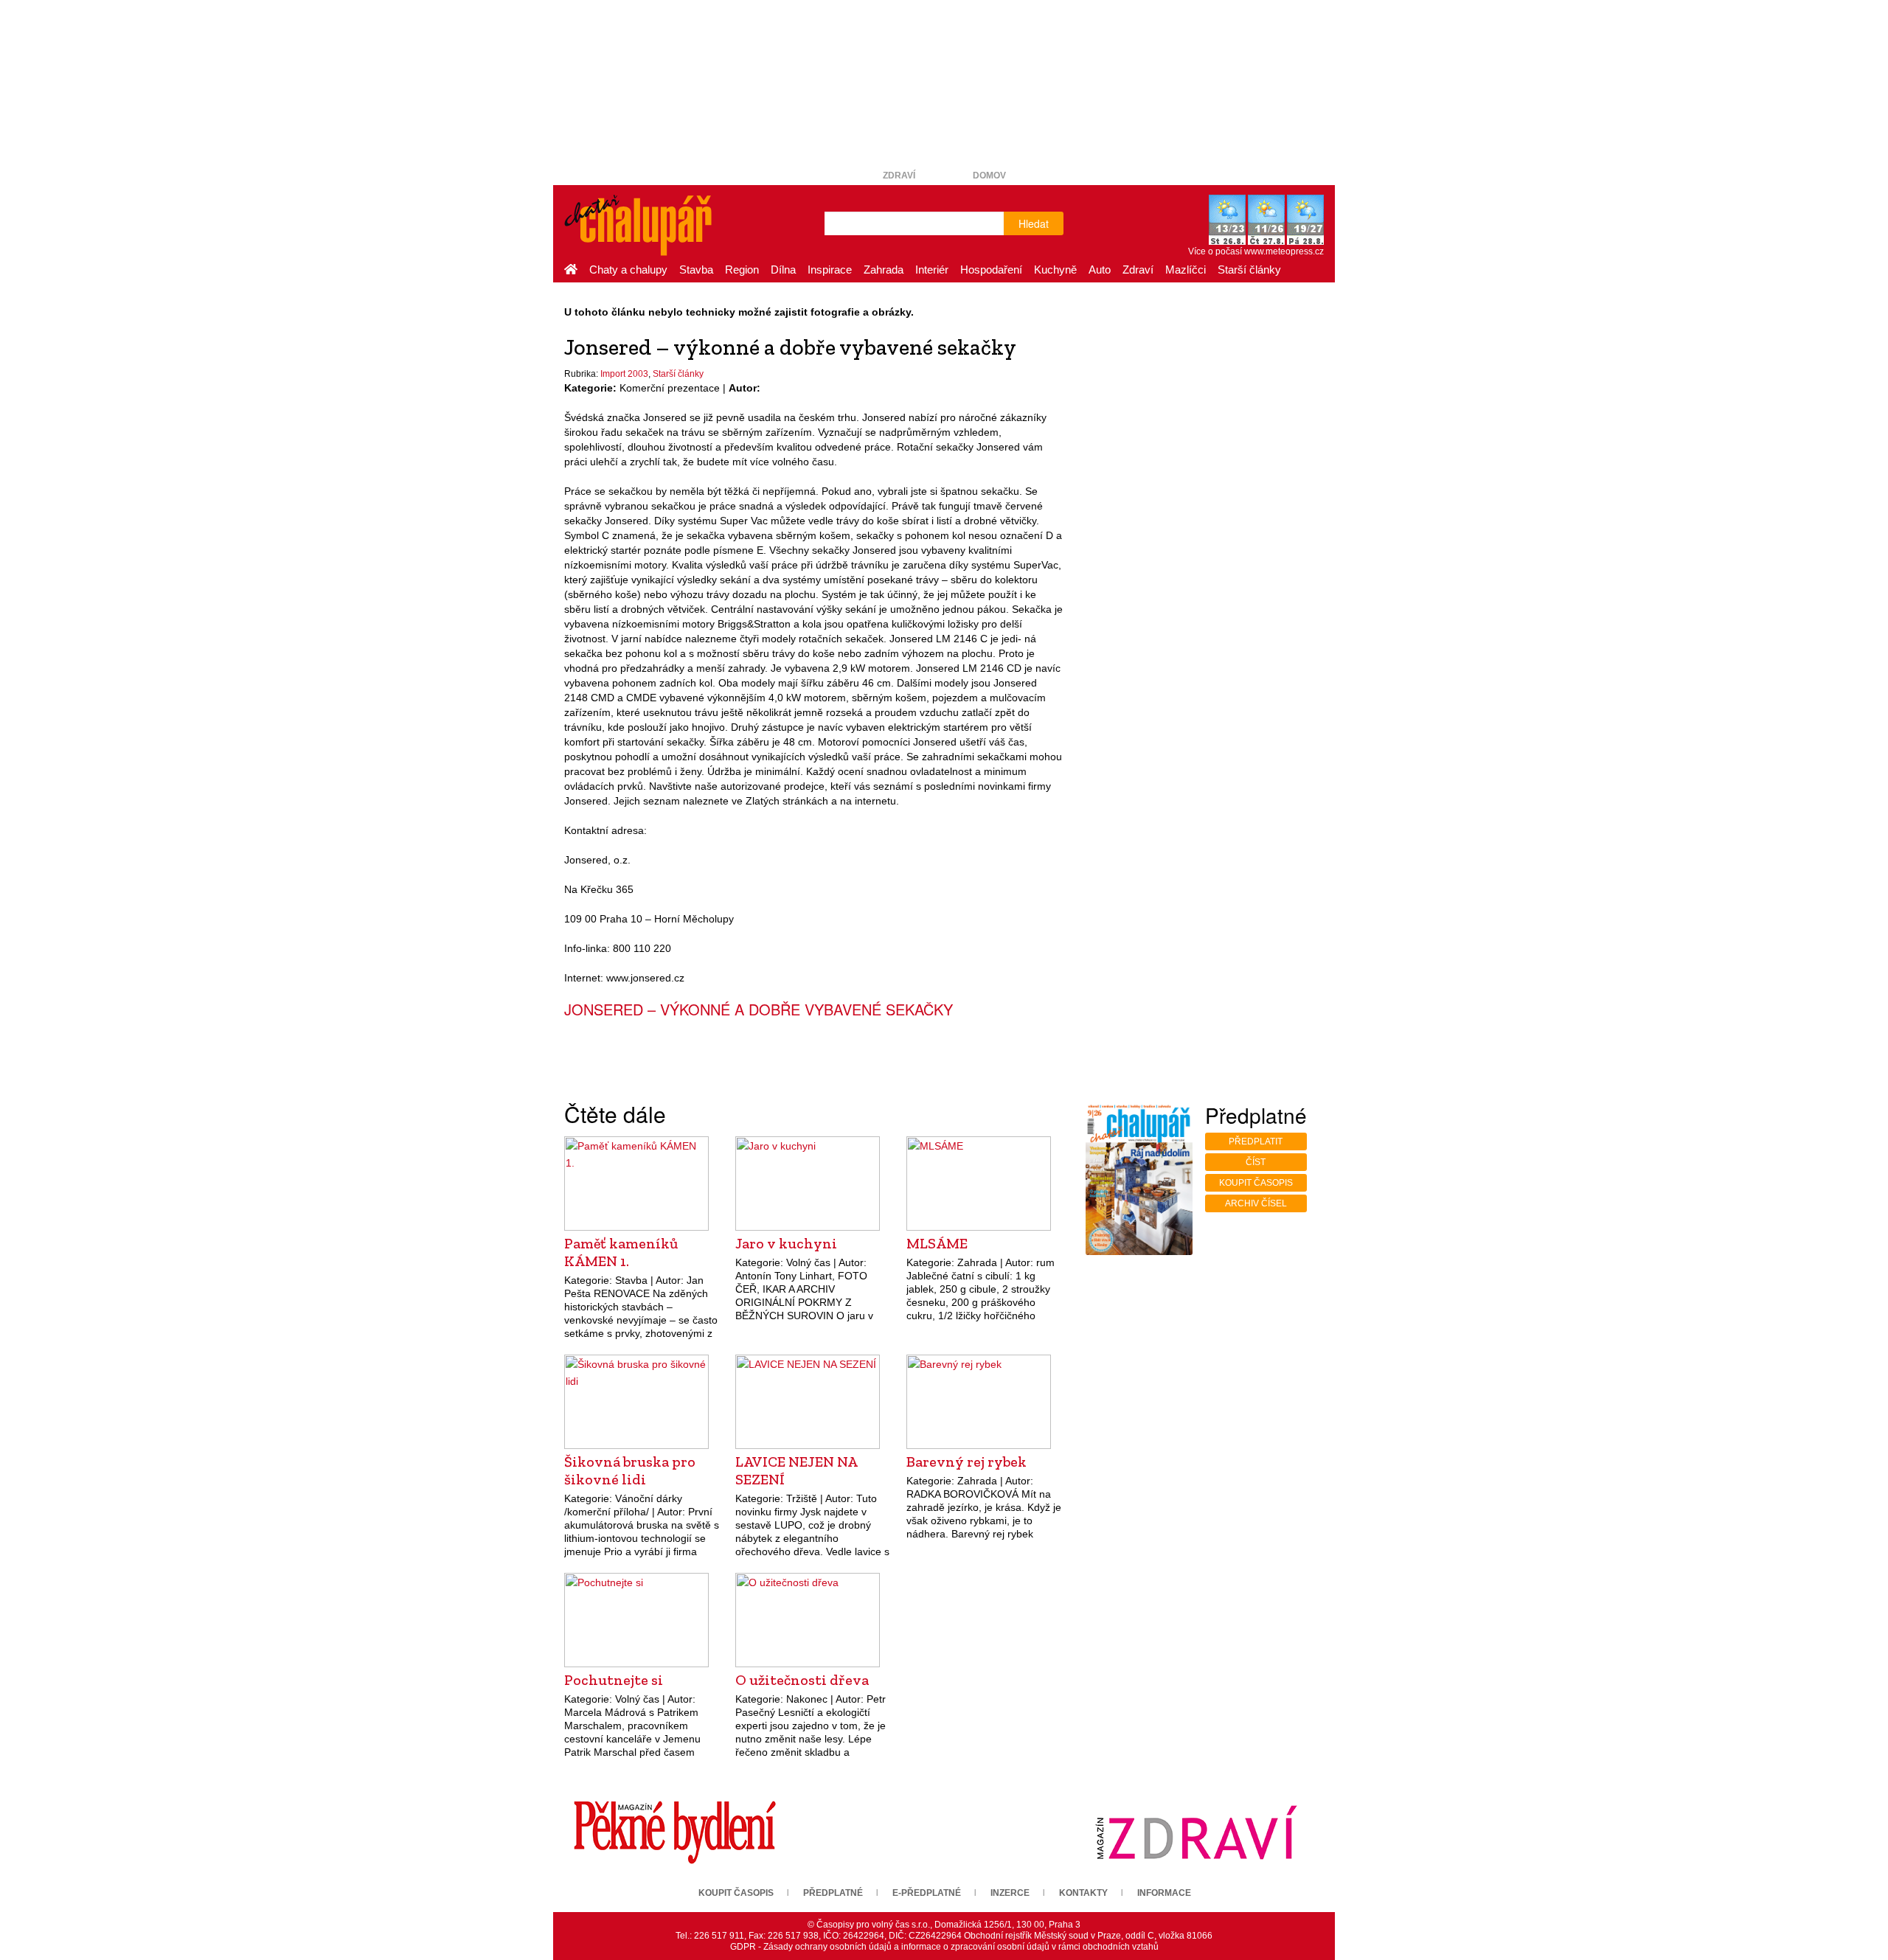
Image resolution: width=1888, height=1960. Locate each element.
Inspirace (830, 270)
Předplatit (1256, 1141)
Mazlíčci (1186, 270)
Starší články (1249, 270)
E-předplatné (927, 1893)
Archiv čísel (1256, 1203)
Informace (1164, 1893)
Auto (1100, 270)
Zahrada (884, 270)
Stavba (696, 270)
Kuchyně (1055, 270)
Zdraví (899, 176)
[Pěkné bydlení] (675, 1832)
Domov (989, 176)
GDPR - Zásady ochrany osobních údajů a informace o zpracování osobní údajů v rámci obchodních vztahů (944, 1947)
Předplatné (833, 1893)
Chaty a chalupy (628, 270)
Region (742, 270)
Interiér (932, 270)
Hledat (1034, 223)
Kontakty (1083, 1893)
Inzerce (1010, 1893)
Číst (1256, 1162)
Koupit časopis (1256, 1183)
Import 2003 (624, 374)
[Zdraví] (1196, 1832)
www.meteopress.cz (1284, 251)
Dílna (783, 270)
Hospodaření (991, 270)
